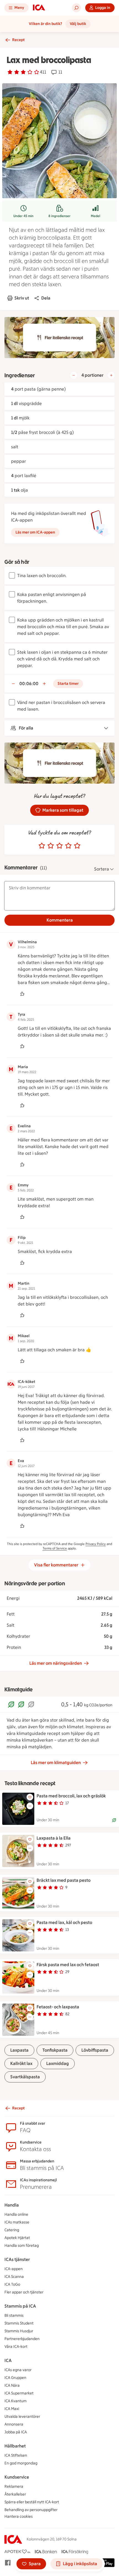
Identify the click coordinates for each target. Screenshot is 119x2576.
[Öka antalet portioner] (111, 375)
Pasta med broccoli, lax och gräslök (71, 1796)
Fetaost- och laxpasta (58, 2007)
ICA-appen (14, 2269)
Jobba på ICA (16, 2432)
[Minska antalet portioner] (74, 375)
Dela (46, 298)
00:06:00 (29, 684)
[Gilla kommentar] (22, 994)
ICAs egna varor (18, 2370)
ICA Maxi (12, 2409)
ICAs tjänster (17, 2259)
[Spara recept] (30, 1797)
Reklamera (14, 2486)
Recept (18, 40)
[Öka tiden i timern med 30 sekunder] (44, 684)
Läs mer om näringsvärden (56, 1663)
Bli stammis (14, 2315)
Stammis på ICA (20, 2306)
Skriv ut (22, 298)
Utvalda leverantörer (22, 2417)
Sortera (102, 869)
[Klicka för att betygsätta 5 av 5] (77, 846)
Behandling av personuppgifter (31, 2510)
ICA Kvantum (15, 2401)
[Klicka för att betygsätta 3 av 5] (59, 846)
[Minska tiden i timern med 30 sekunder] (13, 684)
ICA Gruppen (15, 2378)
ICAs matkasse (17, 2222)
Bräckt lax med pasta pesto (64, 1880)
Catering (12, 2230)
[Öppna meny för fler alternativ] (30, 1806)
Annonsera (14, 2424)
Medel (95, 216)
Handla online (16, 2214)
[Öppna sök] (76, 8)
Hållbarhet (15, 2446)
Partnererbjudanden (22, 2339)
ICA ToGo (12, 2284)
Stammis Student (19, 2323)
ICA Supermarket (19, 2393)
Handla (12, 2205)
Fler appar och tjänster (24, 2292)
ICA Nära (12, 2385)
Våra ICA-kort (16, 2347)
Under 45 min (23, 216)
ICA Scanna (14, 2277)
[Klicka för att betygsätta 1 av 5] (42, 846)
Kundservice (17, 2477)
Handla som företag (22, 2246)
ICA (8, 2360)
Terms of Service (55, 1548)
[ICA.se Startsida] (39, 8)
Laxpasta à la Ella (54, 1838)
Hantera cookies (19, 2516)
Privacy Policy (96, 1544)
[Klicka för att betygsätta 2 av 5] (51, 846)
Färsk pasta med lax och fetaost (68, 1965)
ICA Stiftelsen (16, 2455)
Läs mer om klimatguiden (56, 1763)
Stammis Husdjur (19, 2331)
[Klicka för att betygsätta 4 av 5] (68, 846)
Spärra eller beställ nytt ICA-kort (32, 2502)
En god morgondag (21, 2463)
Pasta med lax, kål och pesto (64, 1922)
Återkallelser (15, 2494)
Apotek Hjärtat (17, 2238)
